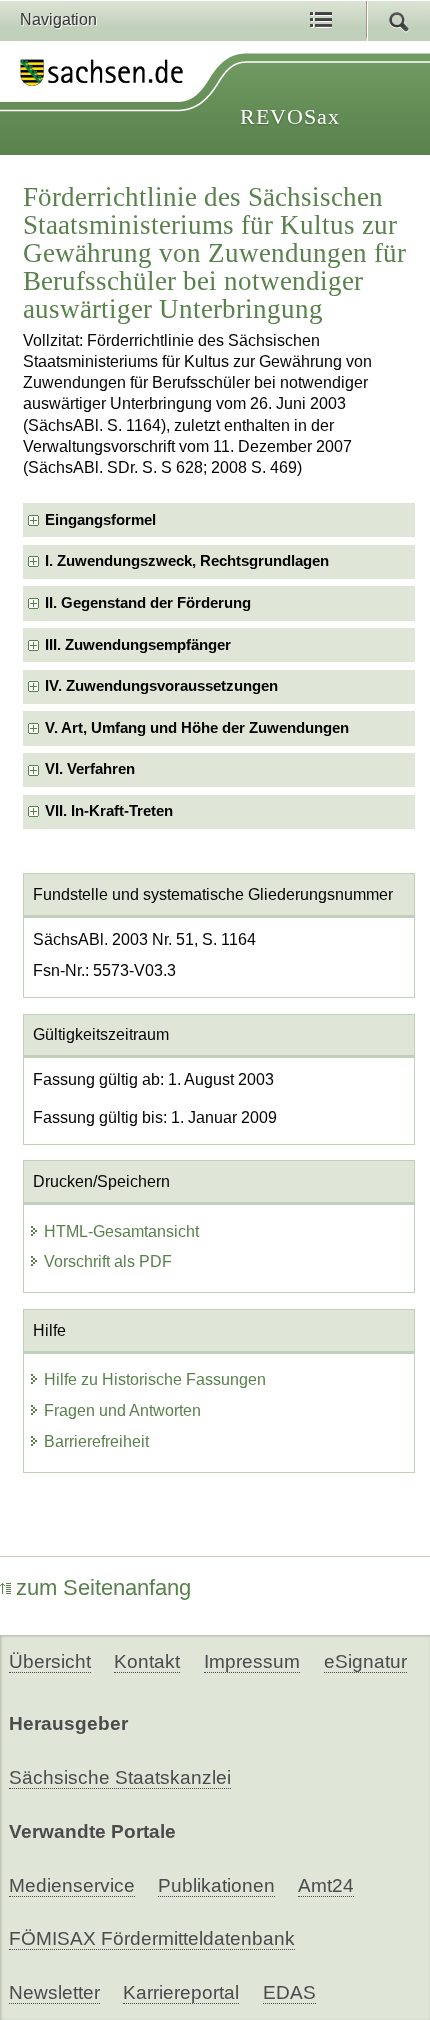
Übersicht (50, 1661)
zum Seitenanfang (103, 1587)
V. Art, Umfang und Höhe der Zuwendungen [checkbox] (197, 728)
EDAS (289, 1992)
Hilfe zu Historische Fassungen (155, 1379)
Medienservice (72, 1885)
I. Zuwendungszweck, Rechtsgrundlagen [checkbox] (187, 561)
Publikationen (216, 1885)
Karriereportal (181, 1992)
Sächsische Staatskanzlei (120, 1777)
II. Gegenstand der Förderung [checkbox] (148, 603)
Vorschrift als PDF (108, 1261)
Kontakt (147, 1661)
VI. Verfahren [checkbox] (90, 769)
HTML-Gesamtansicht (121, 1231)
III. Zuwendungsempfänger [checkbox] (138, 645)
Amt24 (326, 1885)
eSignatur (365, 1661)
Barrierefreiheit (96, 1441)
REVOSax (290, 116)
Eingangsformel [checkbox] (100, 520)
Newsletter (54, 1992)
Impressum (252, 1661)
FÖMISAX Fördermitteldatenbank (152, 1938)
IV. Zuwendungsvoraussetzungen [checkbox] (161, 686)
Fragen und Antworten (122, 1410)
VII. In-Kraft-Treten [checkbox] (109, 811)
